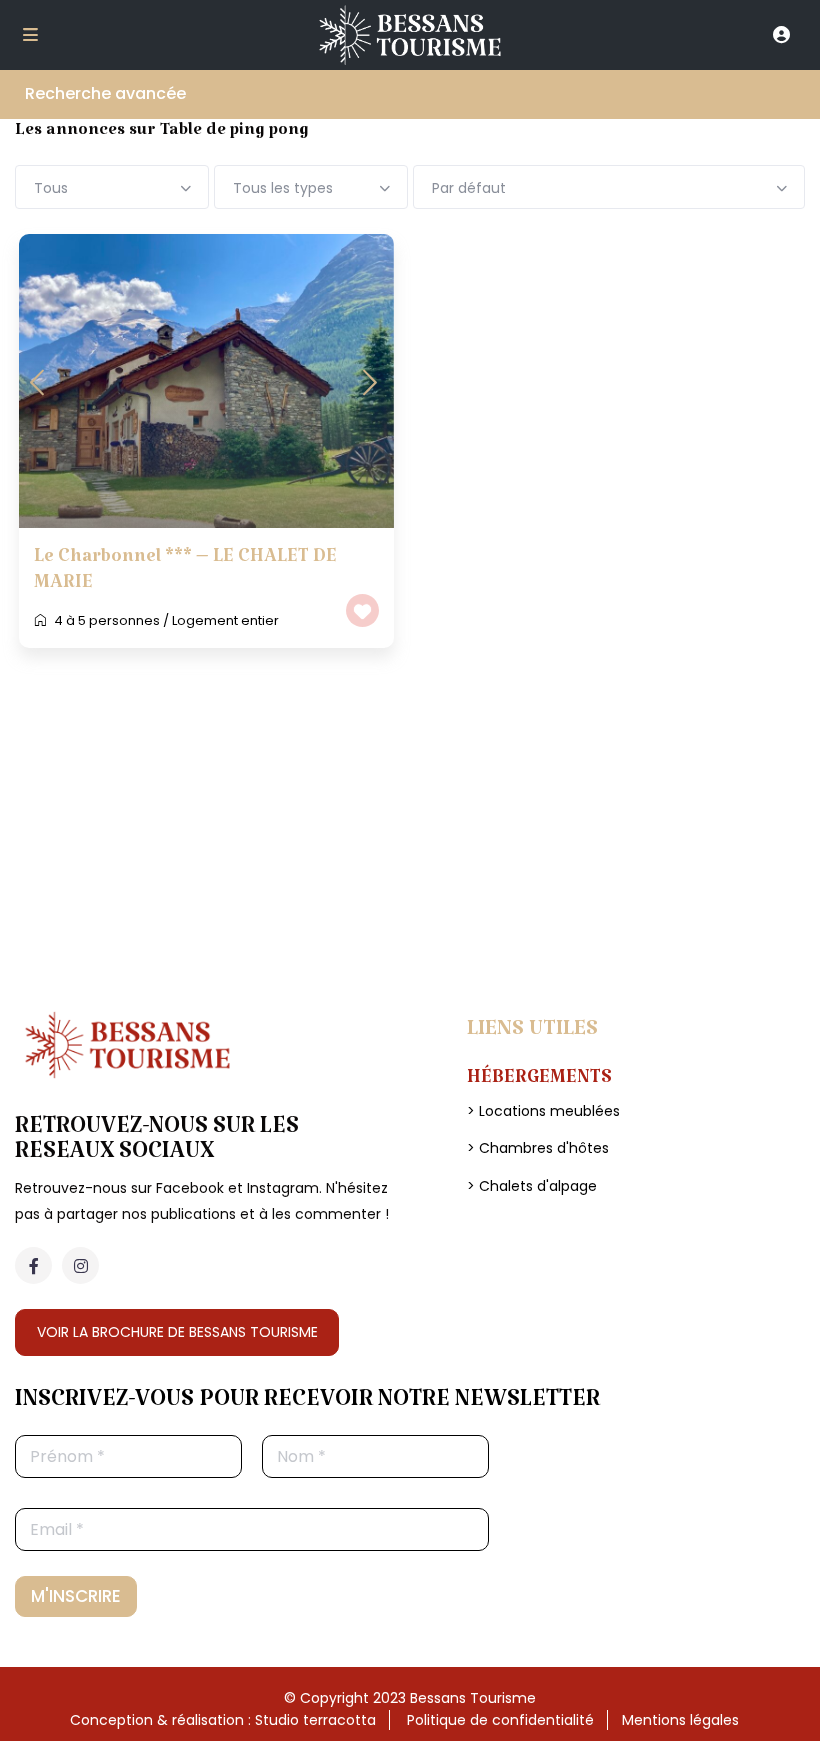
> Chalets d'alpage (532, 1186)
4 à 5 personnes (107, 620)
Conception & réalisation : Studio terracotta (223, 1720)
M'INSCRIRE (76, 1596)
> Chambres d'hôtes (538, 1148)
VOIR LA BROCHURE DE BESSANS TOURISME (177, 1332)
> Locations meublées (543, 1111)
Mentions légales (680, 1720)
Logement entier (225, 620)
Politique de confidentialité (500, 1720)
